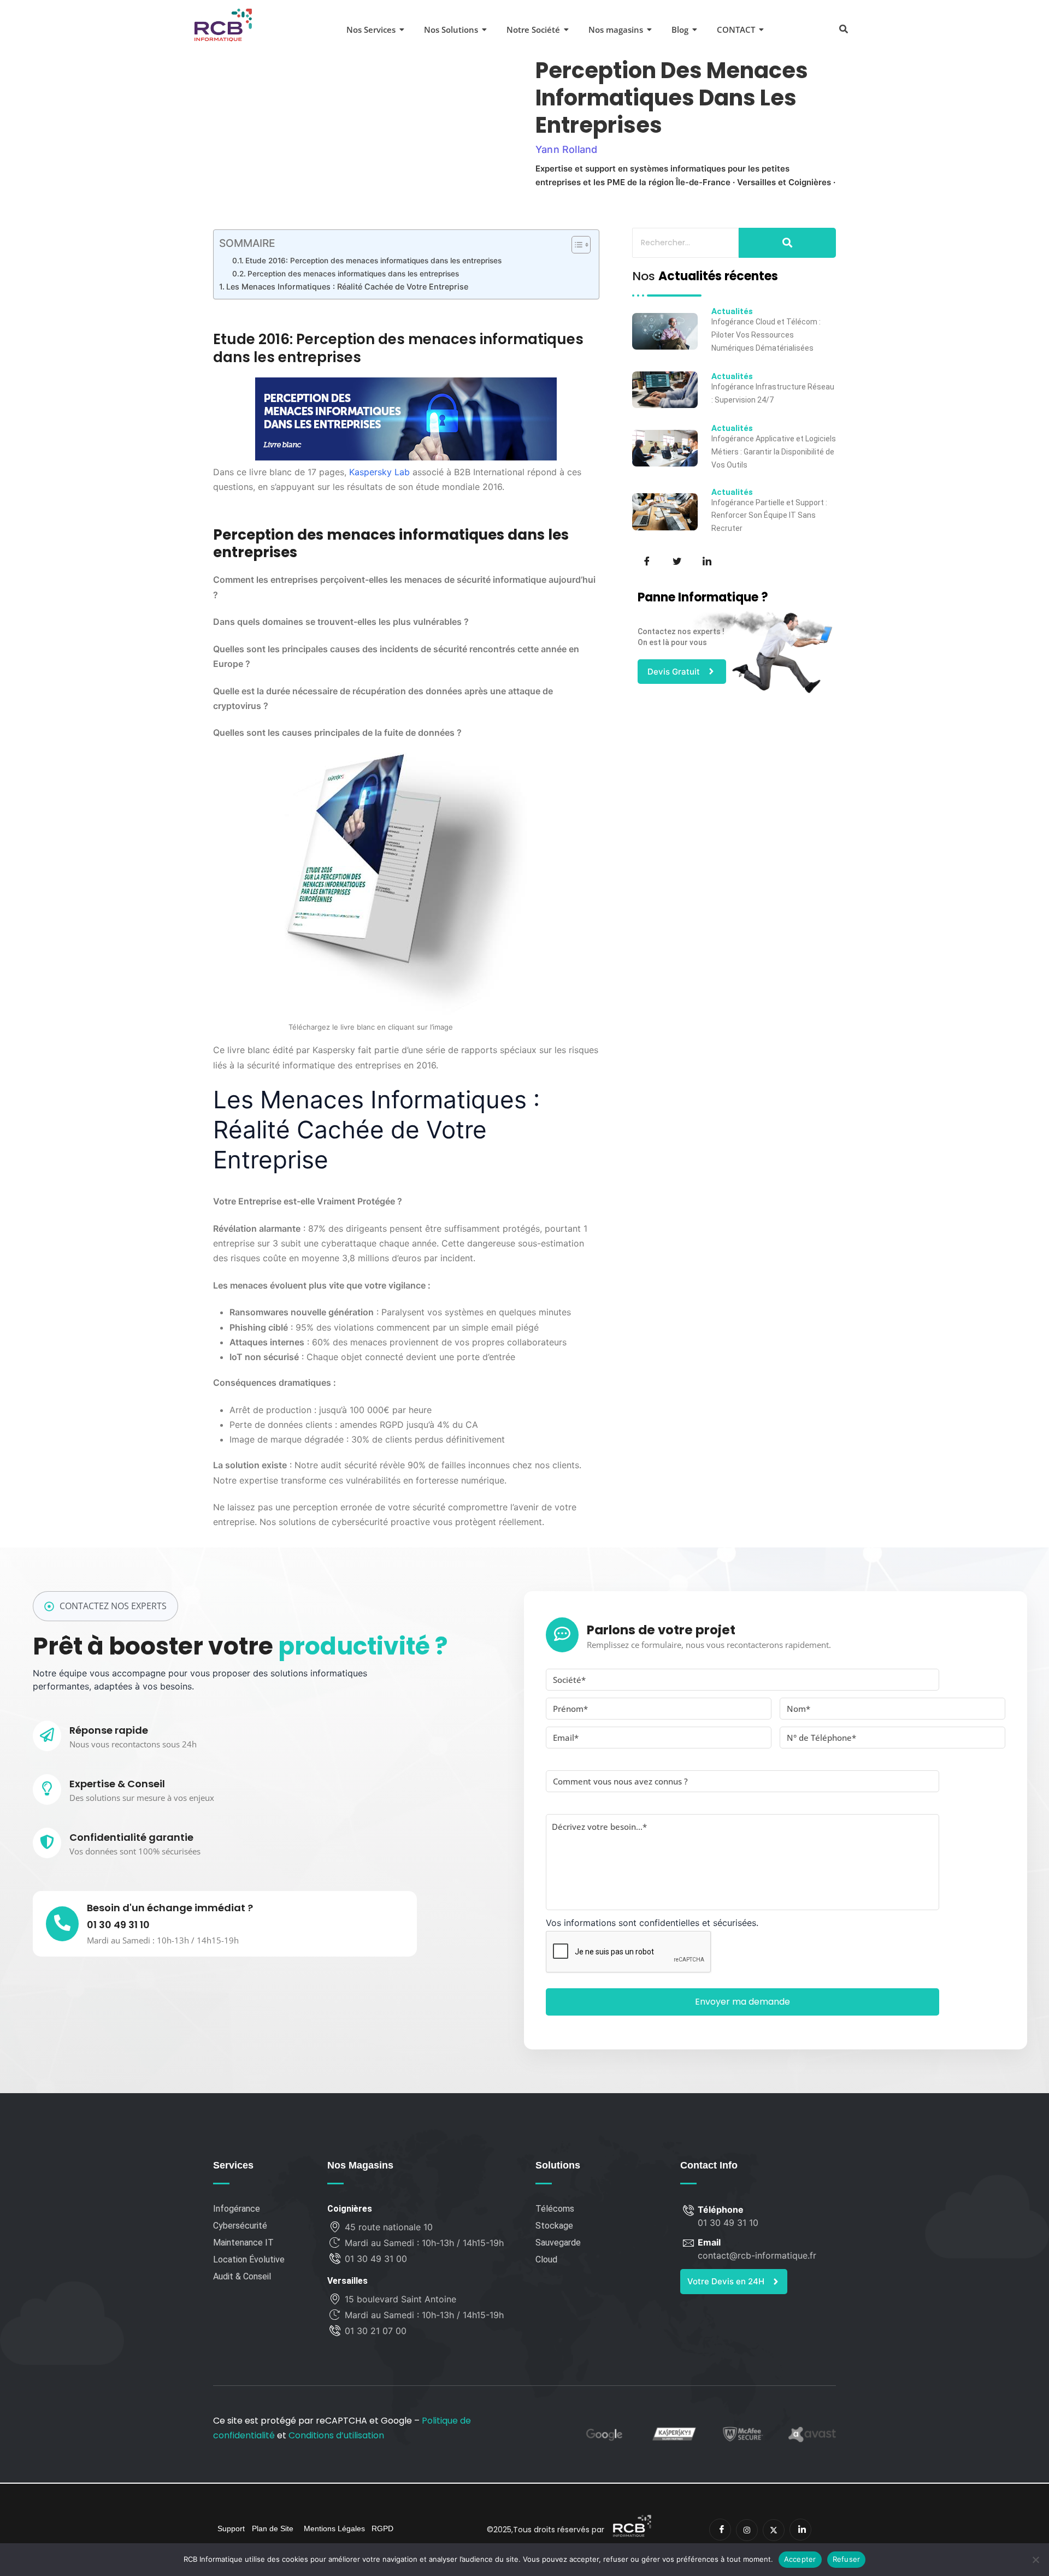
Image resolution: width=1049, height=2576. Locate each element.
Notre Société (533, 29)
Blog (680, 29)
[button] (843, 28)
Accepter (800, 2559)
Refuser (847, 2559)
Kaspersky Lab (379, 472)
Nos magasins (616, 29)
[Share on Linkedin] (706, 560)
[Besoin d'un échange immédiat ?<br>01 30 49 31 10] (62, 1924)
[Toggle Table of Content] (576, 245)
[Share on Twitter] (676, 560)
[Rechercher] (787, 243)
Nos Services (371, 29)
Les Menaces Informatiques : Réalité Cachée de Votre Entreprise (347, 286)
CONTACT (736, 29)
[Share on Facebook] (646, 560)
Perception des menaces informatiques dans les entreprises (353, 274)
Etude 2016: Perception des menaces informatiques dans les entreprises (373, 261)
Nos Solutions (451, 29)
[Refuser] (1035, 2560)
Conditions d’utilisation (336, 2435)
